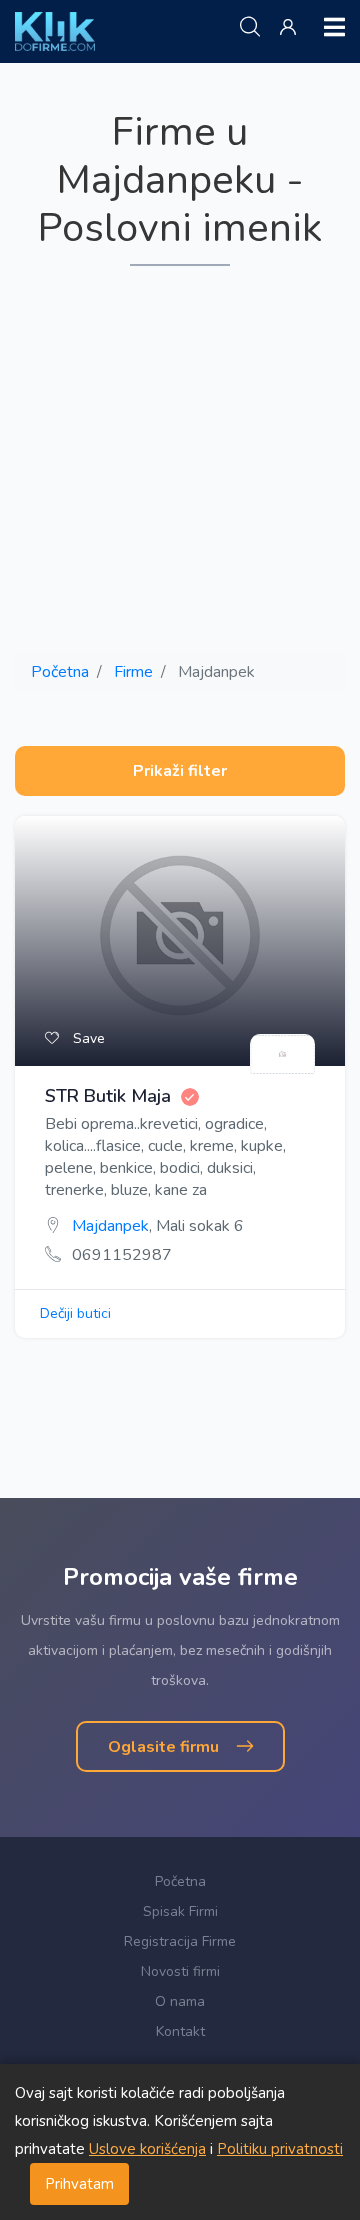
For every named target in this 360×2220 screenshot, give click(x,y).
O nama (180, 2001)
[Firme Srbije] (55, 31)
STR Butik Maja (108, 1097)
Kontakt (180, 2031)
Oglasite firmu (165, 1747)
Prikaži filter (180, 771)
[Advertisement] (180, 461)
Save (87, 1038)
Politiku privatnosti (280, 2149)
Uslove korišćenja (147, 2149)
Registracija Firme (180, 1941)
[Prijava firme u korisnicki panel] (292, 28)
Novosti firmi (180, 1971)
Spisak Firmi (180, 1911)
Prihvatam (79, 2184)
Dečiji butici (75, 1313)
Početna (60, 672)
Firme (133, 672)
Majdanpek (110, 1226)
